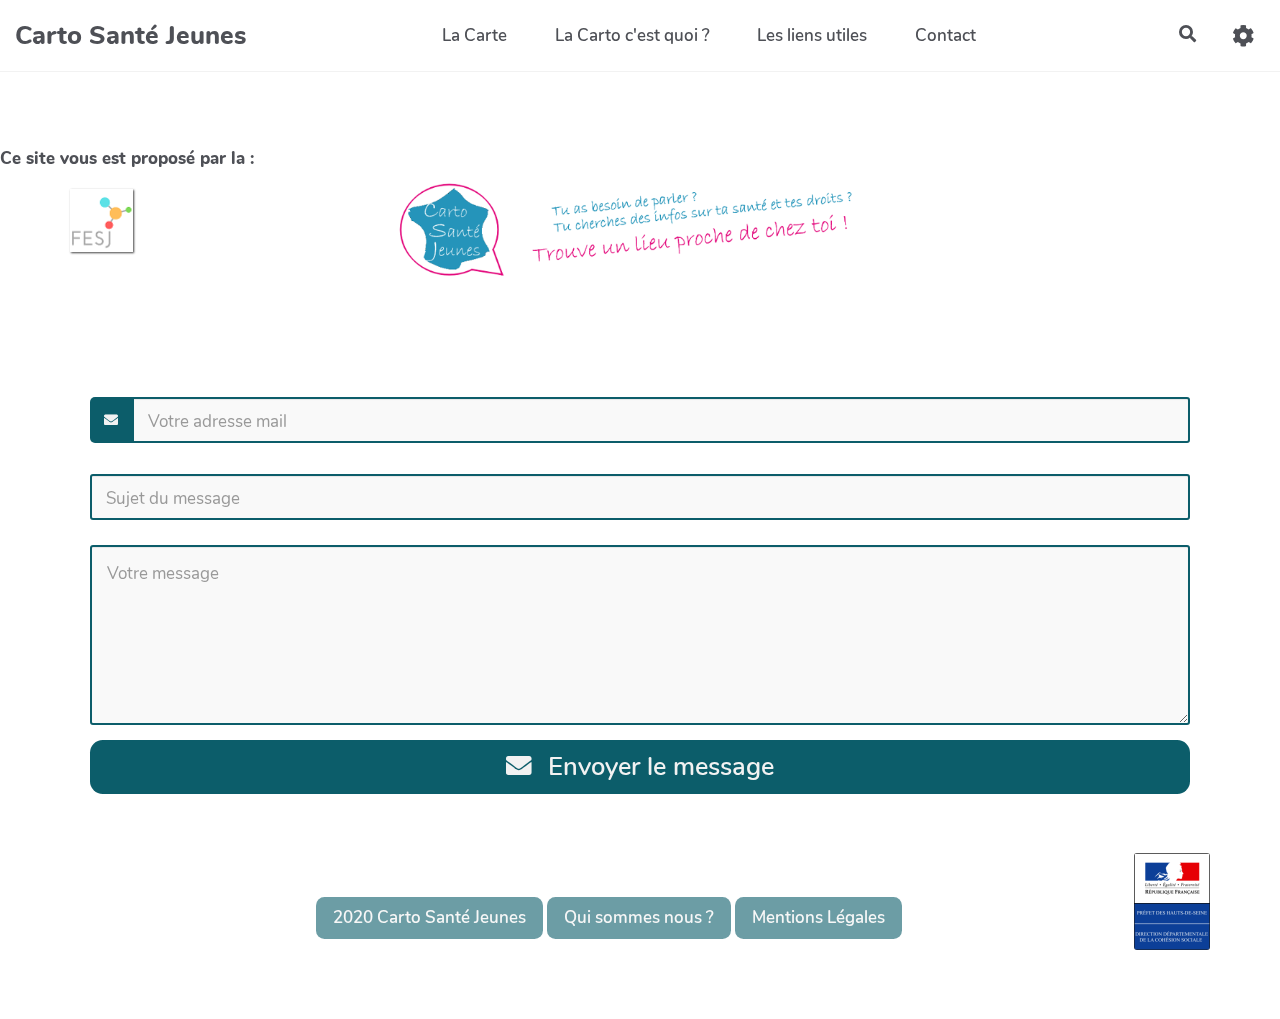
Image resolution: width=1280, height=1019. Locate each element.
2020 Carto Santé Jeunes (429, 917)
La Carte (474, 35)
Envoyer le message (657, 766)
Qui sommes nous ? (639, 917)
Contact (945, 35)
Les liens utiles (812, 35)
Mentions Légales (818, 917)
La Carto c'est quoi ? (632, 35)
